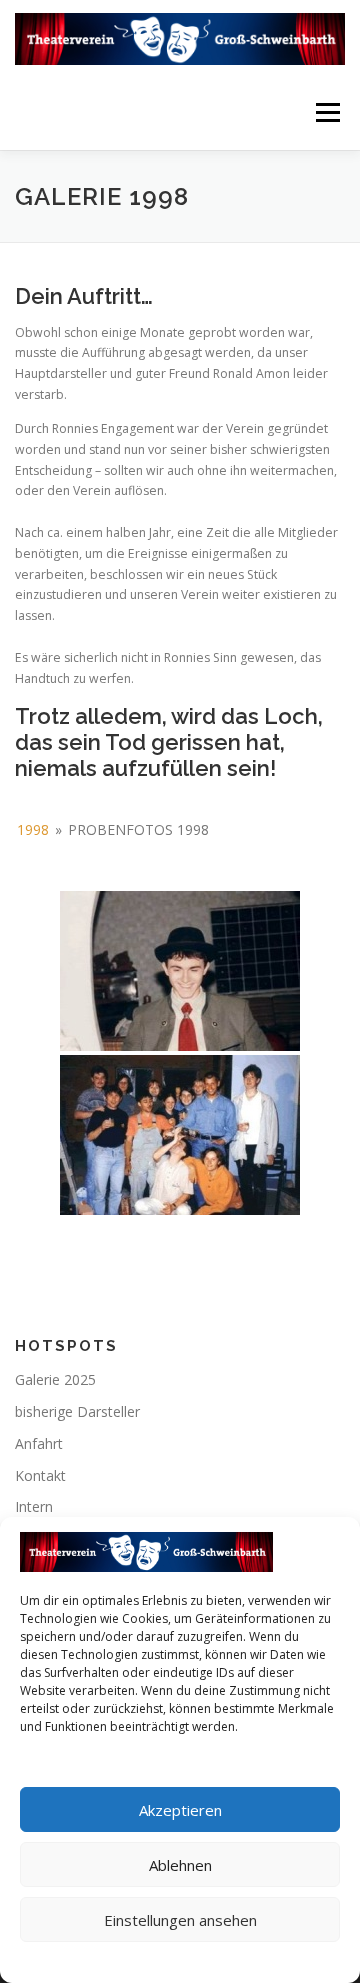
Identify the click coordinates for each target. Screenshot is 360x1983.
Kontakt (40, 1475)
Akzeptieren (180, 1810)
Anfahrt (39, 1443)
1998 (33, 829)
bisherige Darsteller (77, 1411)
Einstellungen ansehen (180, 1920)
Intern (34, 1506)
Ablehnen (180, 1865)
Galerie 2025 (55, 1379)
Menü (326, 112)
